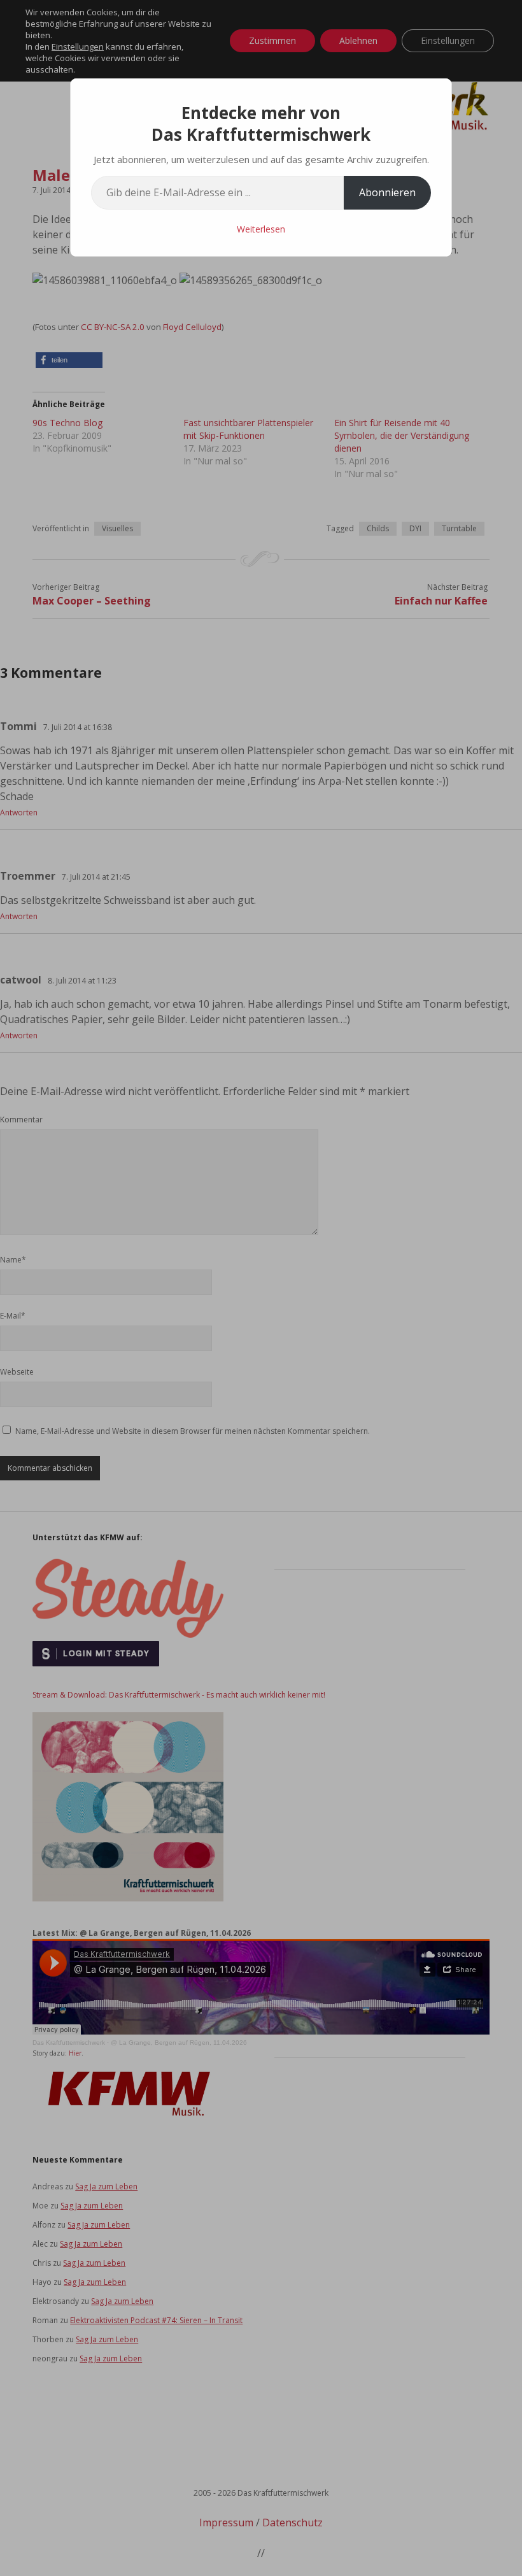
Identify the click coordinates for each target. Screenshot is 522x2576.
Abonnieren (387, 192)
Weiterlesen (261, 229)
